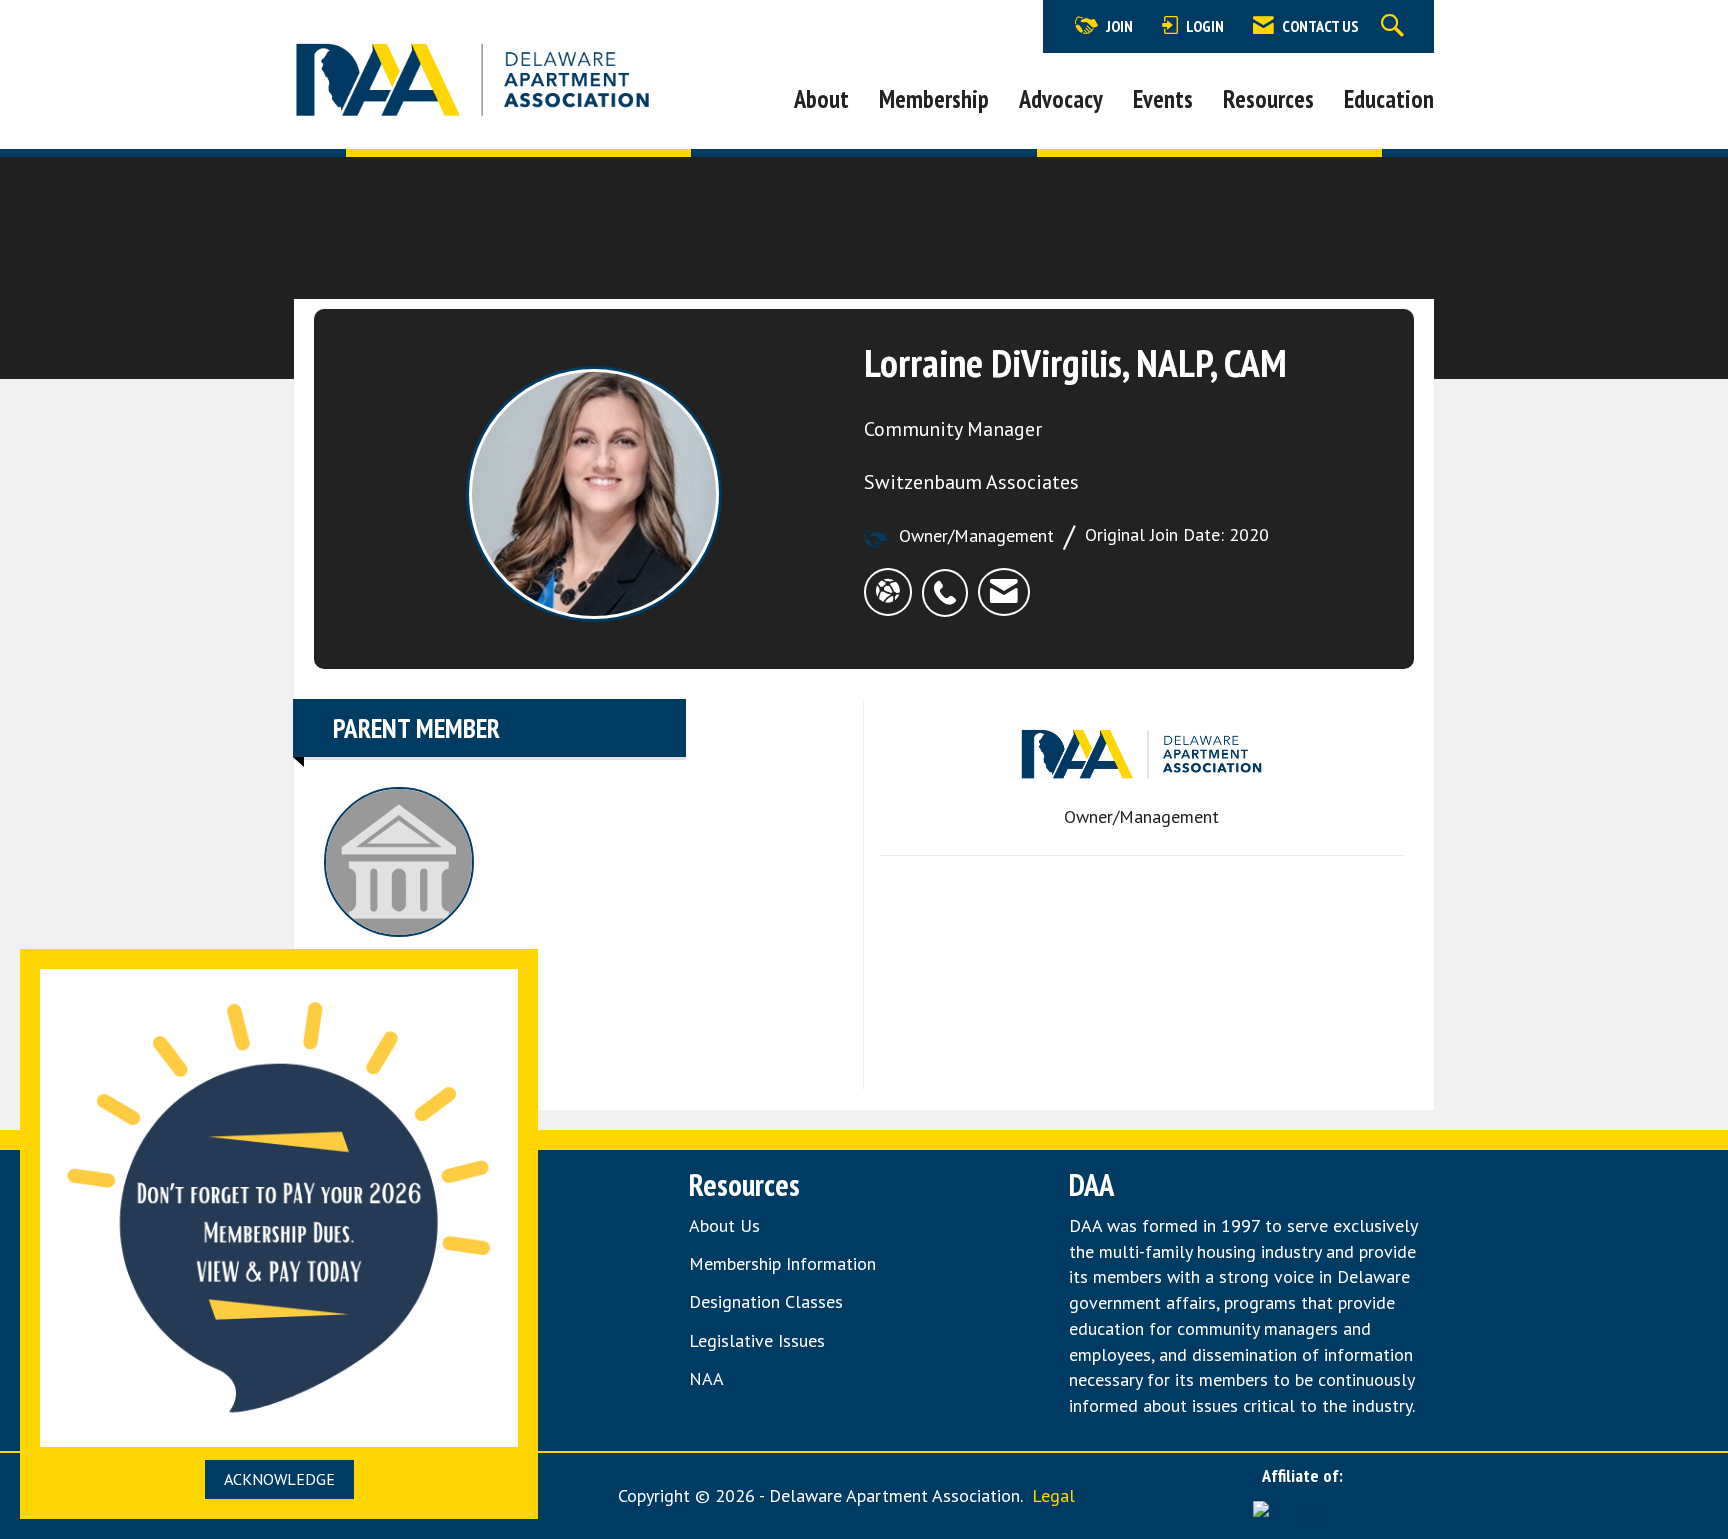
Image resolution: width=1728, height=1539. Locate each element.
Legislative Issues (757, 1340)
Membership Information (782, 1263)
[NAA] (1303, 1512)
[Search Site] (1395, 26)
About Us (724, 1225)
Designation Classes (766, 1301)
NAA (708, 1378)
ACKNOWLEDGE (279, 1479)
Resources (1268, 99)
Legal (1053, 1495)
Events (1163, 99)
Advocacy (1061, 99)
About (821, 99)
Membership (934, 99)
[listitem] (950, 581)
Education (1389, 99)
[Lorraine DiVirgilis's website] (888, 591)
